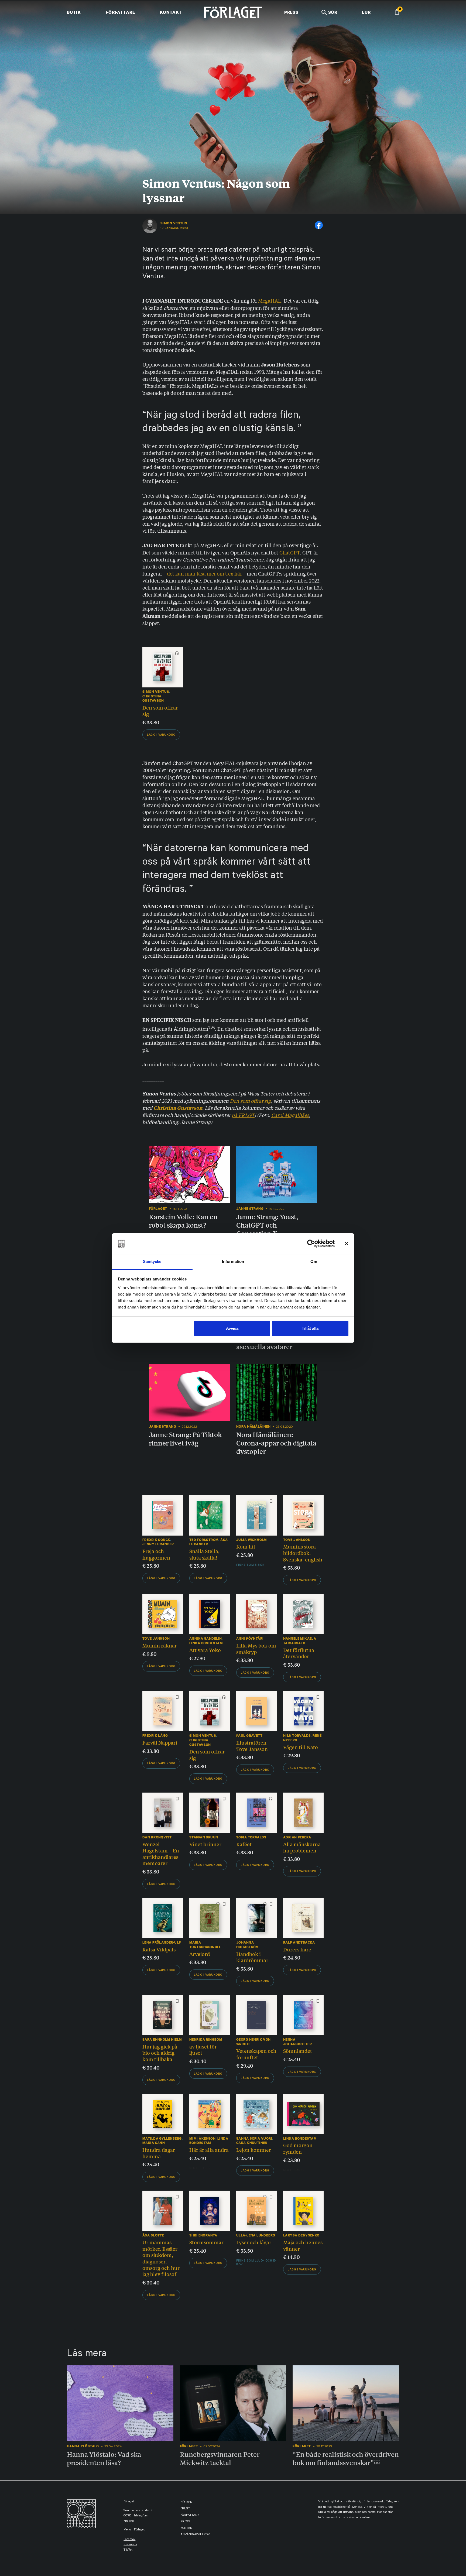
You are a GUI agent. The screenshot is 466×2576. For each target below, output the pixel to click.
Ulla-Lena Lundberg (256, 2235)
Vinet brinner (205, 1844)
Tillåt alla (310, 1328)
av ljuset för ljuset (203, 2050)
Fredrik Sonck (156, 1540)
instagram (130, 2545)
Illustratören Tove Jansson (252, 1746)
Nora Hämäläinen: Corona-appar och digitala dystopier (276, 1443)
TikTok (128, 2550)
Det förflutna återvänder (299, 1653)
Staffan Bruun (204, 1837)
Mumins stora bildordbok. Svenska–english (303, 1553)
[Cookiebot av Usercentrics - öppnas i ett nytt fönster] (311, 1244)
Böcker (186, 2503)
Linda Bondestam (206, 1643)
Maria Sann (154, 2143)
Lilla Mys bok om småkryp (256, 1649)
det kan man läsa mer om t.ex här (204, 573)
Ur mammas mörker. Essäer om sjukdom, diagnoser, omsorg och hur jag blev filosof (161, 2258)
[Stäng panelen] (347, 1244)
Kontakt (171, 12)
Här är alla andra (209, 2150)
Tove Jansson (297, 1540)
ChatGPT (290, 552)
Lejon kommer (254, 2150)
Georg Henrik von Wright (253, 2042)
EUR (366, 12)
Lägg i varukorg (161, 735)
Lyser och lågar (254, 2242)
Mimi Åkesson (202, 2138)
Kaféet (244, 1844)
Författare (120, 12)
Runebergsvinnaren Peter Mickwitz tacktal (220, 2458)
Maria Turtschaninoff (205, 1945)
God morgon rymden (298, 2148)
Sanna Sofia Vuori (254, 2138)
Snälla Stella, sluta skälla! (204, 1554)
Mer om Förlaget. (134, 2530)
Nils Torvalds (297, 1736)
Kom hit (246, 1546)
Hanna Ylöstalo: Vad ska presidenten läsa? (104, 2458)
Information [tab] (233, 1261)
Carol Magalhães (290, 1115)
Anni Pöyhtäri (250, 1638)
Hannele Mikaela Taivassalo (300, 1641)
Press (291, 12)
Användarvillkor (195, 2535)
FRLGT (185, 2509)
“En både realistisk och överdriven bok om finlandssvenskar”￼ (346, 2458)
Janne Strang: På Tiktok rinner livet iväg (185, 1439)
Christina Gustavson (153, 698)
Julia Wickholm (252, 1540)
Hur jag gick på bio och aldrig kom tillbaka (160, 2053)
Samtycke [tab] (152, 1261)
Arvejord (200, 1954)
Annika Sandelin (205, 1638)
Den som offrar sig (160, 711)
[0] (397, 13)
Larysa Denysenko (301, 2235)
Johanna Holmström (248, 1945)
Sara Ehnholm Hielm (162, 2039)
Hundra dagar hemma (159, 2153)
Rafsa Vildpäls (159, 1949)
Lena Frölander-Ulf (162, 1942)
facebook (129, 2540)
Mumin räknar (160, 1645)
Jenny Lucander (158, 1544)
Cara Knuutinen (252, 2143)
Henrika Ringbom (206, 2039)
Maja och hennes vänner (303, 2245)
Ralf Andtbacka (299, 1942)
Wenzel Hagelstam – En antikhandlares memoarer (161, 1854)
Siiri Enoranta (203, 2235)
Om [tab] (314, 1261)
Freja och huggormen (156, 1554)
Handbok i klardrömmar (252, 1957)
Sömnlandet (298, 2051)
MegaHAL (270, 300)
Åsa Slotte (153, 2235)
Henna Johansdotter (297, 2042)
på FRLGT (243, 1115)
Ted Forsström (204, 1540)
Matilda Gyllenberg (162, 2138)
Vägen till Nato (301, 1747)
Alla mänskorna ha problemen (302, 1847)
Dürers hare (297, 1949)
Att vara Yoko (205, 1650)
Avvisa (232, 1328)
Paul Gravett (249, 1736)
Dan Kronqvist (157, 1837)
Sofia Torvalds (251, 1837)
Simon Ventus (174, 223)
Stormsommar (206, 2242)
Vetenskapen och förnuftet (256, 2054)
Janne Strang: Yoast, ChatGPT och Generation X (267, 1225)
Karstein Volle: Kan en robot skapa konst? (183, 1221)
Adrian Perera (297, 1837)
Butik (74, 12)
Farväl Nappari (160, 1742)
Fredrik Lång (155, 1736)
